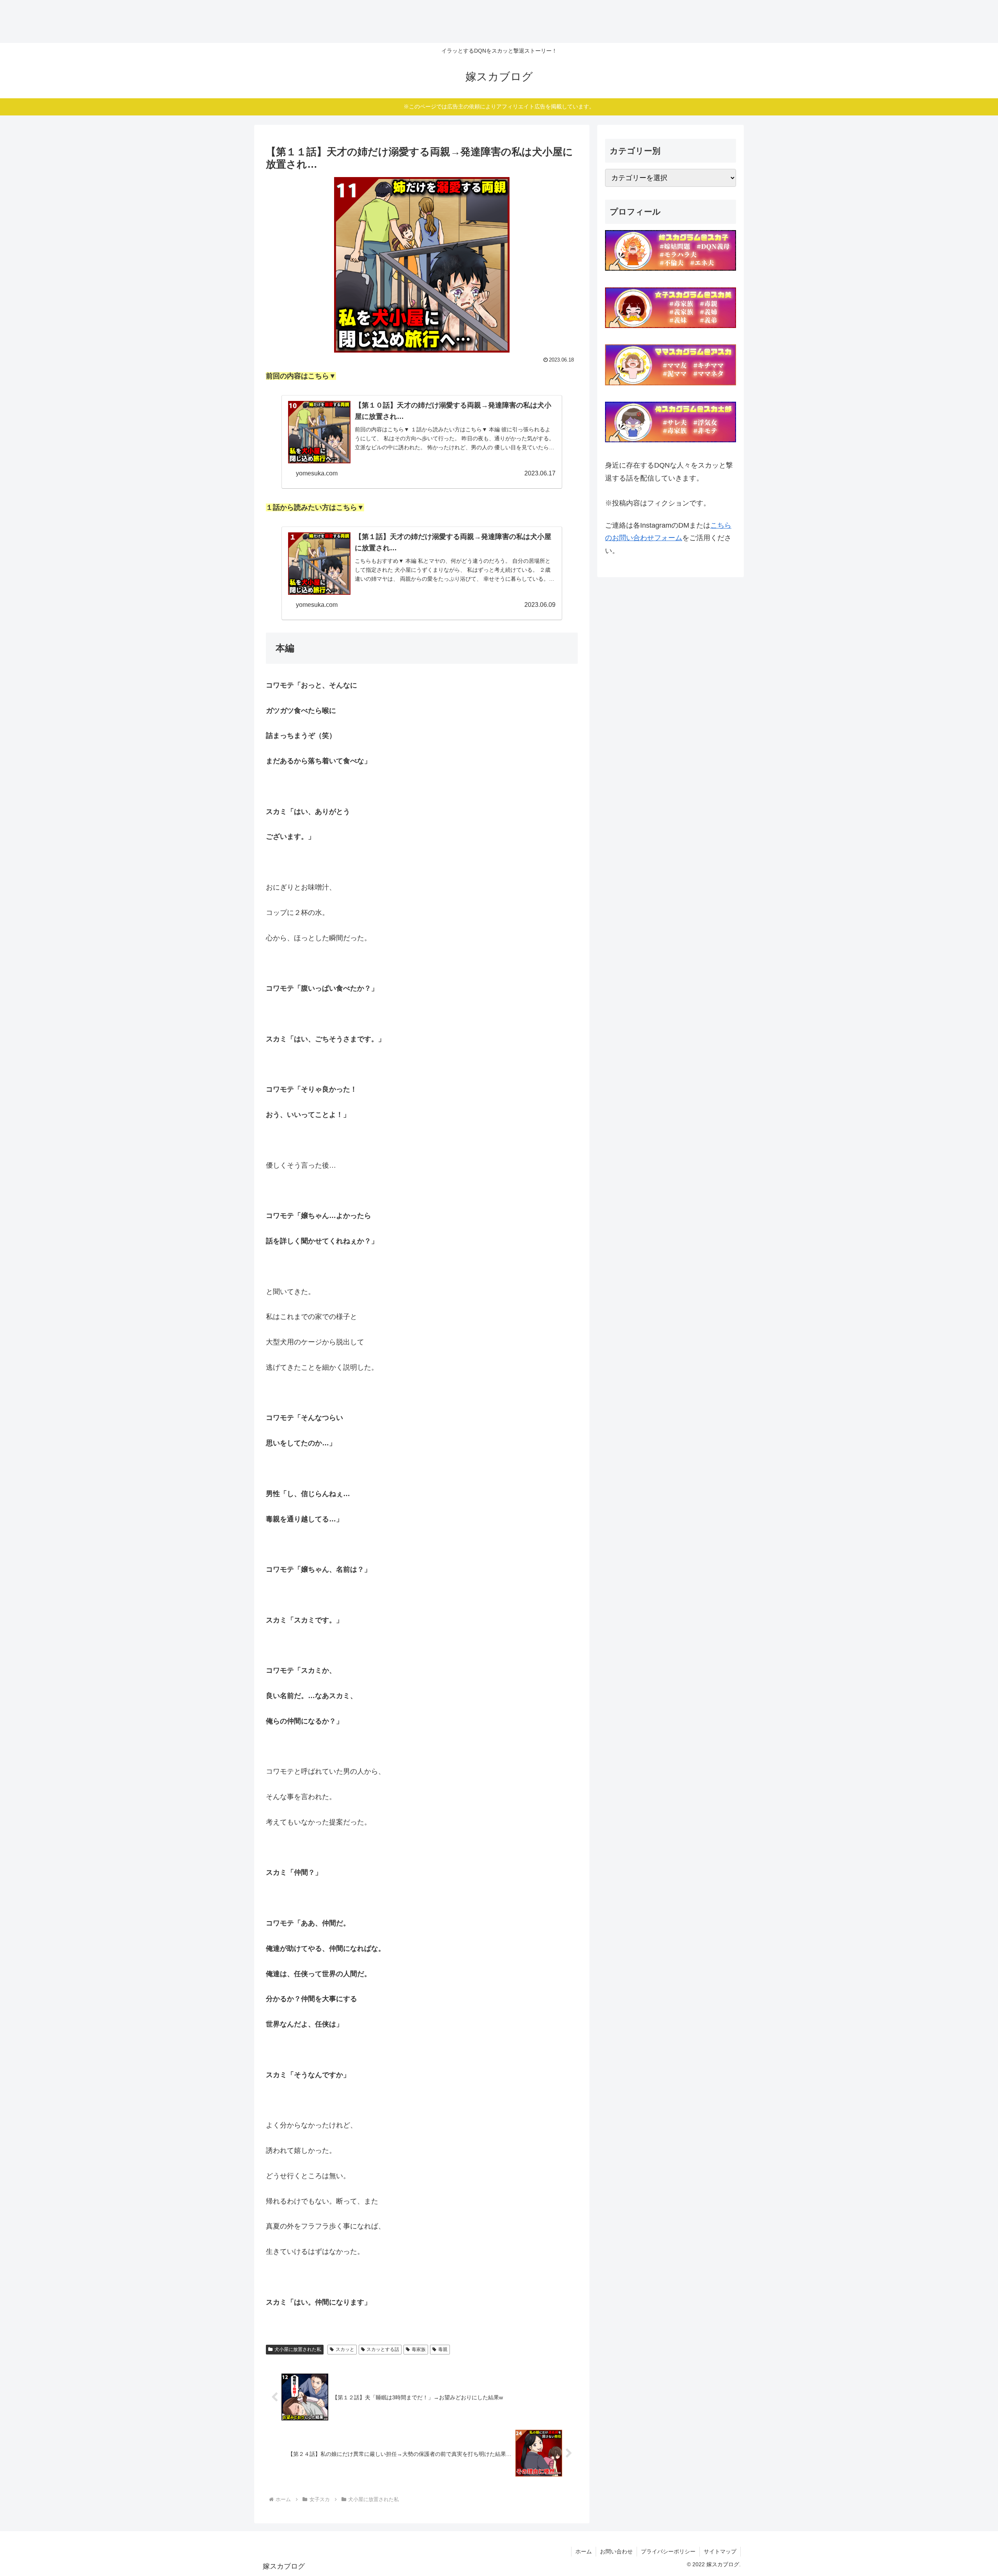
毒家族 (419, 2349)
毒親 (443, 2349)
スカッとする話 (383, 2349)
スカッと (345, 2349)
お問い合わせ (616, 2551)
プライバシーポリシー (668, 2551)
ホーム (584, 2551)
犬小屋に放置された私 (298, 2349)
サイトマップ (720, 2551)
